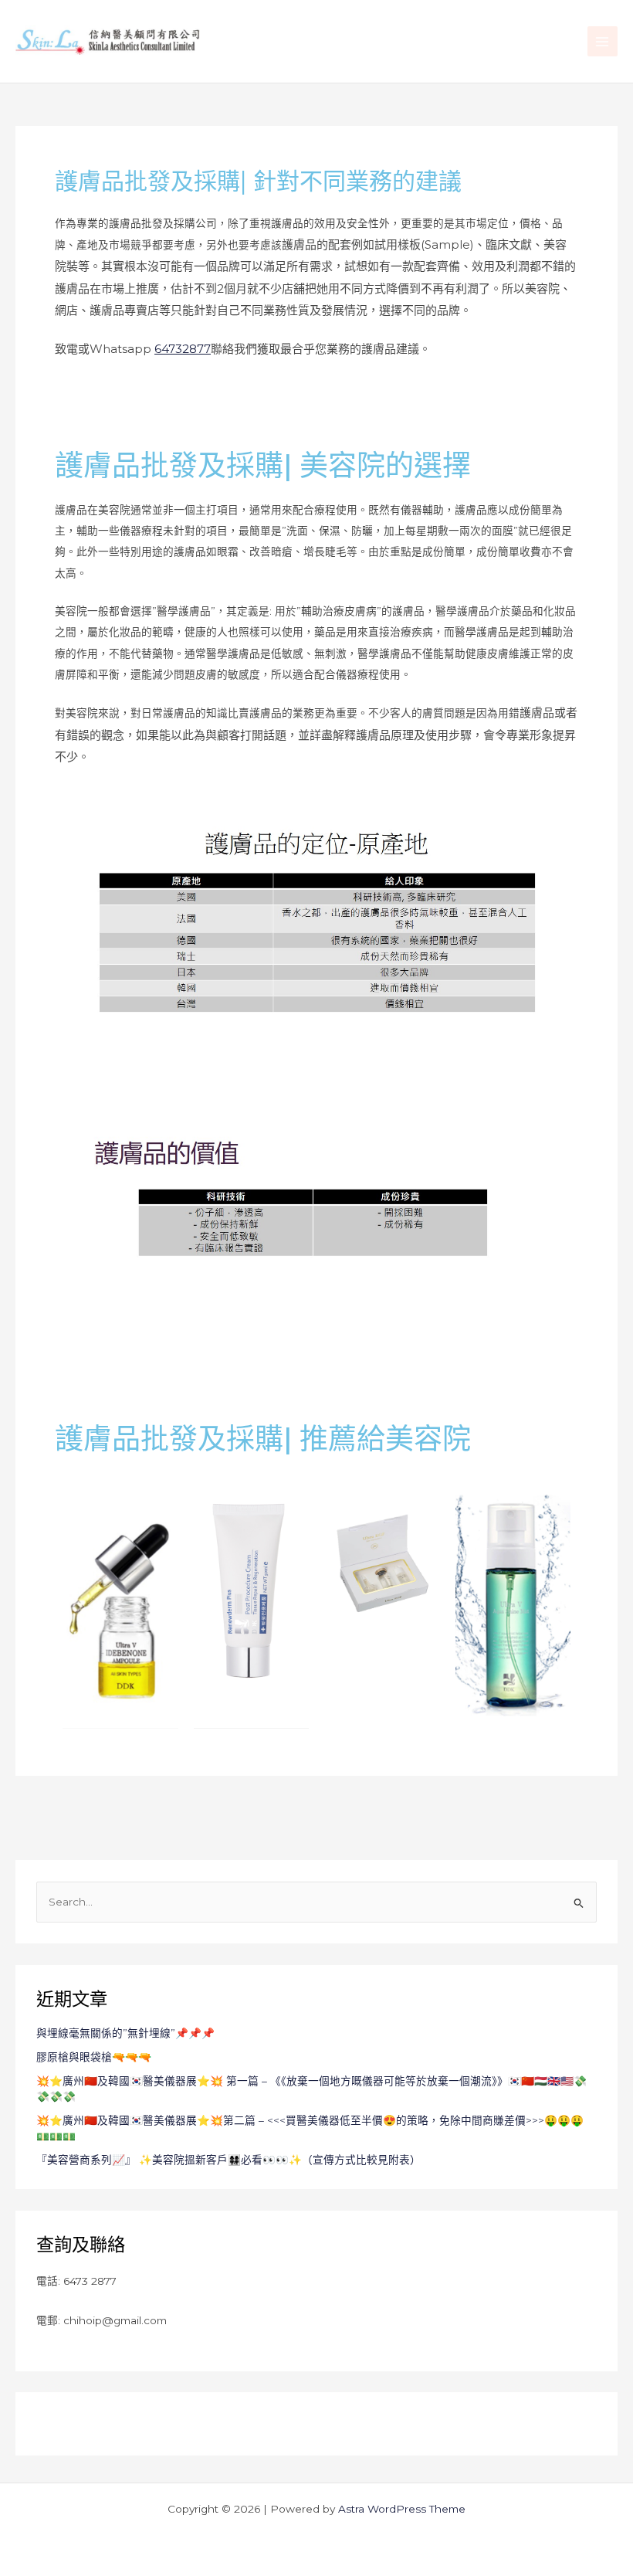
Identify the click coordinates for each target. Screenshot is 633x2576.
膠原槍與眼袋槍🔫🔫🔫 (94, 2057)
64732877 (183, 349)
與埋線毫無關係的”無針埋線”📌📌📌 (125, 2033)
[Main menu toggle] (603, 41)
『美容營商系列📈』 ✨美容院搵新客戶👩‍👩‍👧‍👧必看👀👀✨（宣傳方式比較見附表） (228, 2160)
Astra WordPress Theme (402, 2509)
